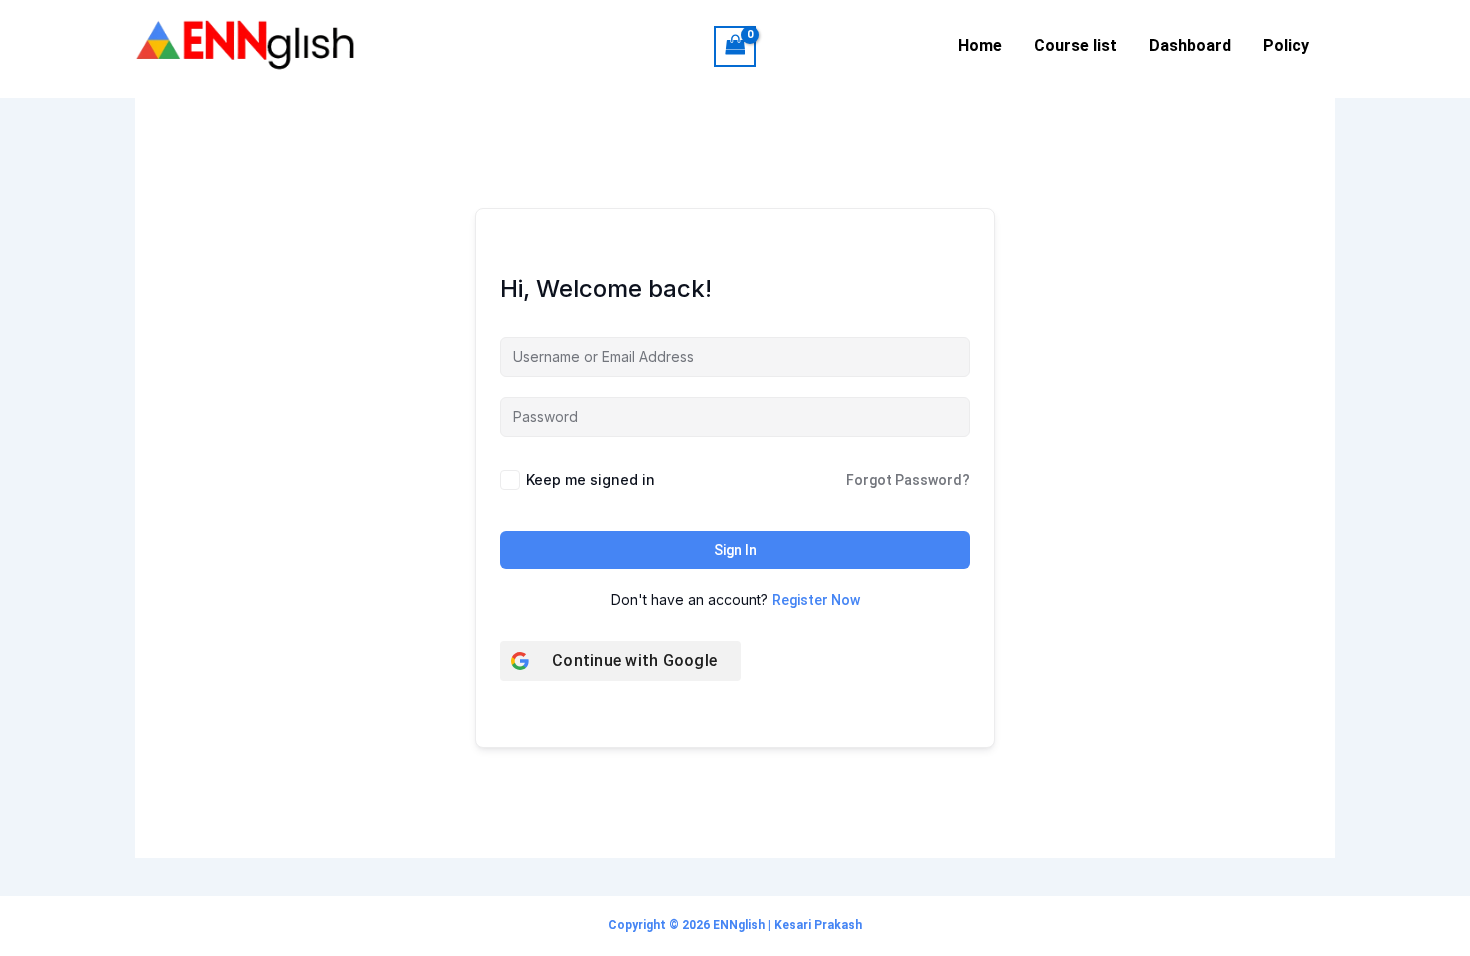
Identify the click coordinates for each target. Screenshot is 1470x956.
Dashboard (1190, 45)
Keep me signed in (590, 479)
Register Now (816, 600)
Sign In (735, 550)
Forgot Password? (908, 480)
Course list (1075, 45)
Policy (1286, 45)
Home (980, 45)
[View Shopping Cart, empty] (735, 46)
